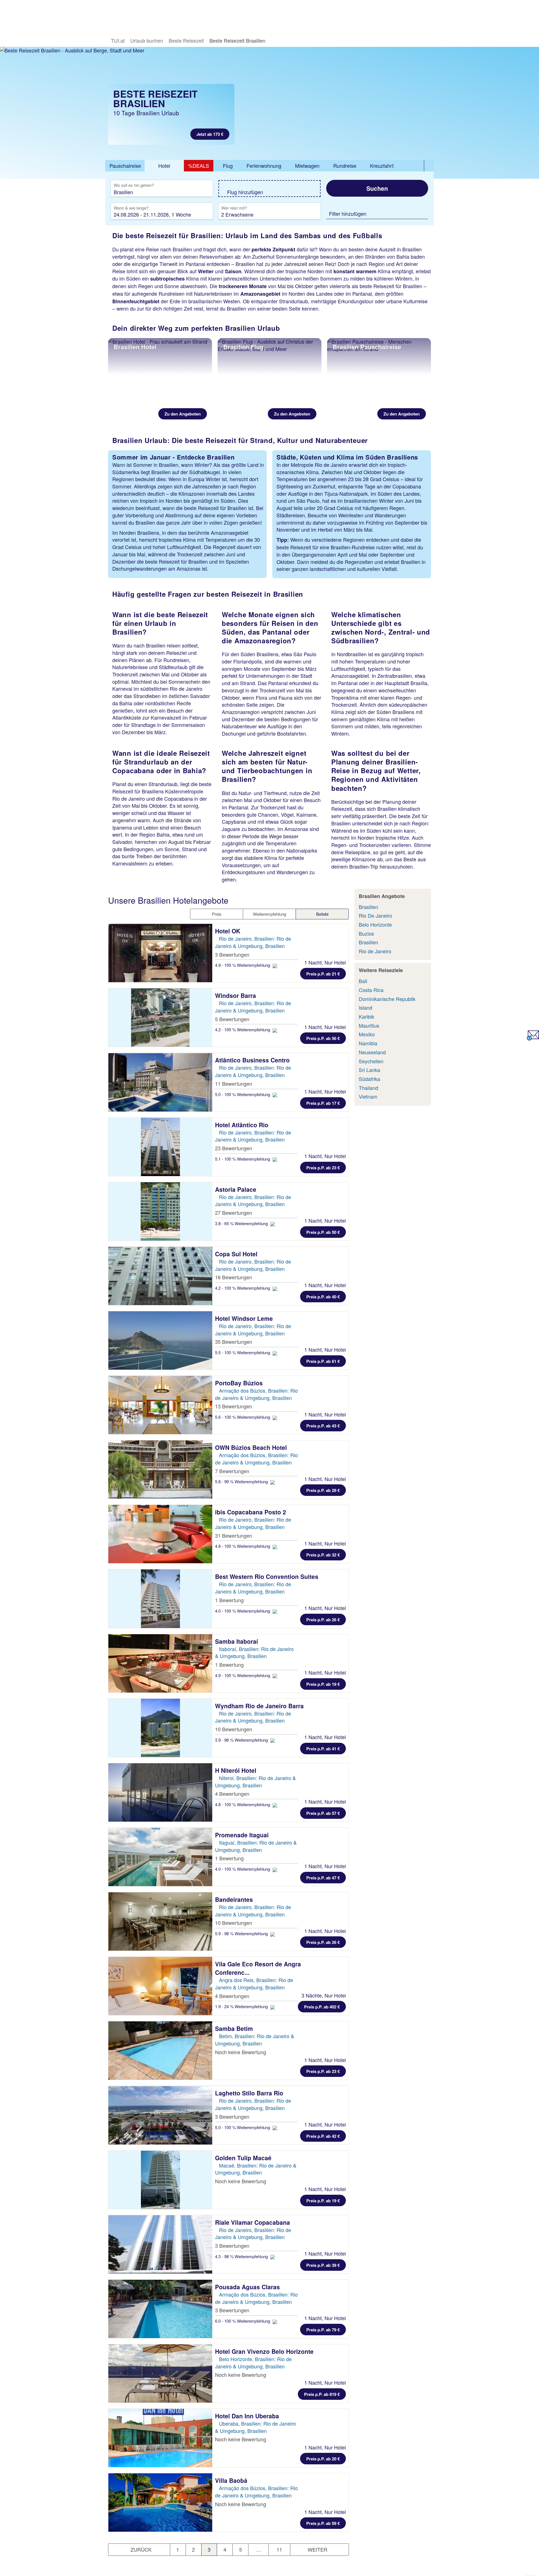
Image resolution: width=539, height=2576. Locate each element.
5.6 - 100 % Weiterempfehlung (243, 1417)
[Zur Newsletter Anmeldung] (533, 1038)
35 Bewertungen (234, 1342)
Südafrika (369, 1079)
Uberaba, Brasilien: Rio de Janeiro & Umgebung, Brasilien (255, 2427)
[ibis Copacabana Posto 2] (160, 1534)
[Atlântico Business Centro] (160, 1082)
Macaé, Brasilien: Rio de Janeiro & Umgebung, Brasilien (256, 2169)
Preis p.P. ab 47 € (323, 1878)
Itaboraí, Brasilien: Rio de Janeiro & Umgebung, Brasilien (254, 1652)
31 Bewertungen (234, 1535)
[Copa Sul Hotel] (160, 1276)
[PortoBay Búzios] (160, 1405)
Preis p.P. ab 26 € (323, 1620)
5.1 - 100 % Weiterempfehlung (243, 1159)
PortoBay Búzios (240, 1383)
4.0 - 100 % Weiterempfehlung (243, 1611)
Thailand (368, 1088)
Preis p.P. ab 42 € (323, 2136)
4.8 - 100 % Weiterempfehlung (243, 1546)
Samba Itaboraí (237, 1641)
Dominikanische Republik (387, 999)
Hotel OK (229, 931)
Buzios (366, 933)
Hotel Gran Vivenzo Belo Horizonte (265, 2351)
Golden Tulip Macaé (244, 2158)
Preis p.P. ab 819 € (322, 2394)
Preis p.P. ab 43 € (323, 1426)
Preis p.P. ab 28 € (323, 1490)
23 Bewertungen (234, 1148)
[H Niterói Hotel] (160, 1792)
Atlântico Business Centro (253, 1060)
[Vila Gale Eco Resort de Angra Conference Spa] (160, 1986)
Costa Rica (371, 990)
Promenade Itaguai (243, 1835)
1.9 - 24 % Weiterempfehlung (242, 2006)
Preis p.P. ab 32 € (323, 1555)
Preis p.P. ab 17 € (323, 1103)
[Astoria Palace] (160, 1211)
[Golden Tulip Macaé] (160, 2180)
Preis (217, 914)
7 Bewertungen (232, 1471)
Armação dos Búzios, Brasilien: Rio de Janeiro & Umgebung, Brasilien (256, 1394)
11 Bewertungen (234, 1083)
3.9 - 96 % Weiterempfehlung (242, 1740)
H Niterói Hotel (237, 1770)
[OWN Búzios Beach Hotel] (160, 1470)
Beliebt (322, 914)
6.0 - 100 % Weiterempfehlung (243, 2321)
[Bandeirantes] (160, 1921)
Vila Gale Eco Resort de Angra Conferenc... (258, 1968)
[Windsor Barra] (160, 1018)
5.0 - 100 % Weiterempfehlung (243, 1094)
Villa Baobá (232, 2480)
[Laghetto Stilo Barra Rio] (160, 2115)
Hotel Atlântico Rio (243, 1125)
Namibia (368, 1043)
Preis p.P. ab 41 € (323, 1749)
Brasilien (368, 907)
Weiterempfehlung (269, 914)
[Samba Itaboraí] (160, 1663)
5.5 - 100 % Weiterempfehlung (243, 1352)
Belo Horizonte (375, 924)
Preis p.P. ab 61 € (323, 1361)
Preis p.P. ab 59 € (323, 2523)
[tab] (125, 166)
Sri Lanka (369, 1070)
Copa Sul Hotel (237, 1254)
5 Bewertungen (232, 1019)
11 (279, 2549)
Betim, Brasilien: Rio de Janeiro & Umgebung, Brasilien (255, 2040)
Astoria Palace (237, 1189)
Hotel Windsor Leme (245, 1318)
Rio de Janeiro (375, 951)
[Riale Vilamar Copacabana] (160, 2244)
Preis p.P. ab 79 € (323, 2330)
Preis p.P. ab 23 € (323, 1168)
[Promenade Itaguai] (160, 1857)
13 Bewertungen (234, 1406)
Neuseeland (372, 1052)
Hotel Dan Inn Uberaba (248, 2416)
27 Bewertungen (234, 1213)
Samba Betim (235, 2028)
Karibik (366, 1016)
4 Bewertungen (232, 1794)
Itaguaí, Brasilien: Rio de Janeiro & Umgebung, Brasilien (256, 1846)
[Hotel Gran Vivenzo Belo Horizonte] (160, 2373)
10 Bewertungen (234, 1729)
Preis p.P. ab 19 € (323, 1684)
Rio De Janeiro (375, 915)
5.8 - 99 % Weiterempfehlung (242, 1481)
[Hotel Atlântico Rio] (160, 1147)
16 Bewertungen (234, 1277)
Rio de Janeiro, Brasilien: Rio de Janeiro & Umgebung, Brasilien (253, 942)
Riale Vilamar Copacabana (253, 2222)
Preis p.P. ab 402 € (322, 2007)
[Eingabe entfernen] (200, 192)
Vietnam (368, 1096)
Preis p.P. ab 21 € (323, 974)
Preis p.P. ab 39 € (323, 2265)
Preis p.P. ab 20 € (323, 2459)
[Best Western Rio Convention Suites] (160, 1599)
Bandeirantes (235, 1899)
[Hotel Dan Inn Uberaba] (160, 2438)
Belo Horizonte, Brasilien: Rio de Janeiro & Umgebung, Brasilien (253, 2363)
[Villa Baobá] (160, 2502)
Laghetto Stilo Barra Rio (250, 2093)
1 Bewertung (229, 1600)
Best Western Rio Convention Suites (268, 1576)
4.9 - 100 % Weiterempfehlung (243, 965)
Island (366, 1007)
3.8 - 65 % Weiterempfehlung (242, 1223)
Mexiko (367, 1034)
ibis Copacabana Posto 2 (251, 1512)
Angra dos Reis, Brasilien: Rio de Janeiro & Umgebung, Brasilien (254, 1983)
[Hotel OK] (160, 953)
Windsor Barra (236, 995)
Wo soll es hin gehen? (134, 185)
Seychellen (371, 1061)
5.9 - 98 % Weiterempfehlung (242, 1933)
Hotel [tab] (164, 166)
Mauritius (369, 1025)
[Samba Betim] (160, 2051)
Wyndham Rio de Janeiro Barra (260, 1706)
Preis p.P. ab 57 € (323, 1813)
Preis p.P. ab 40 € (323, 1297)
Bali (363, 981)
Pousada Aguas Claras (248, 2287)
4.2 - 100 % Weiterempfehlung (243, 1029)
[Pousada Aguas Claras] (160, 2309)
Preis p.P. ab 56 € (323, 1038)
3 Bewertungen (232, 954)
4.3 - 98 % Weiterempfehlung (242, 2256)
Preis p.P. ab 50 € (323, 1232)
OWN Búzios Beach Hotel (252, 1447)
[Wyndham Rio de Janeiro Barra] (160, 1728)
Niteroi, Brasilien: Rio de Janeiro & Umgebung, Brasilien (255, 1781)
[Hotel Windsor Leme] (160, 1340)
